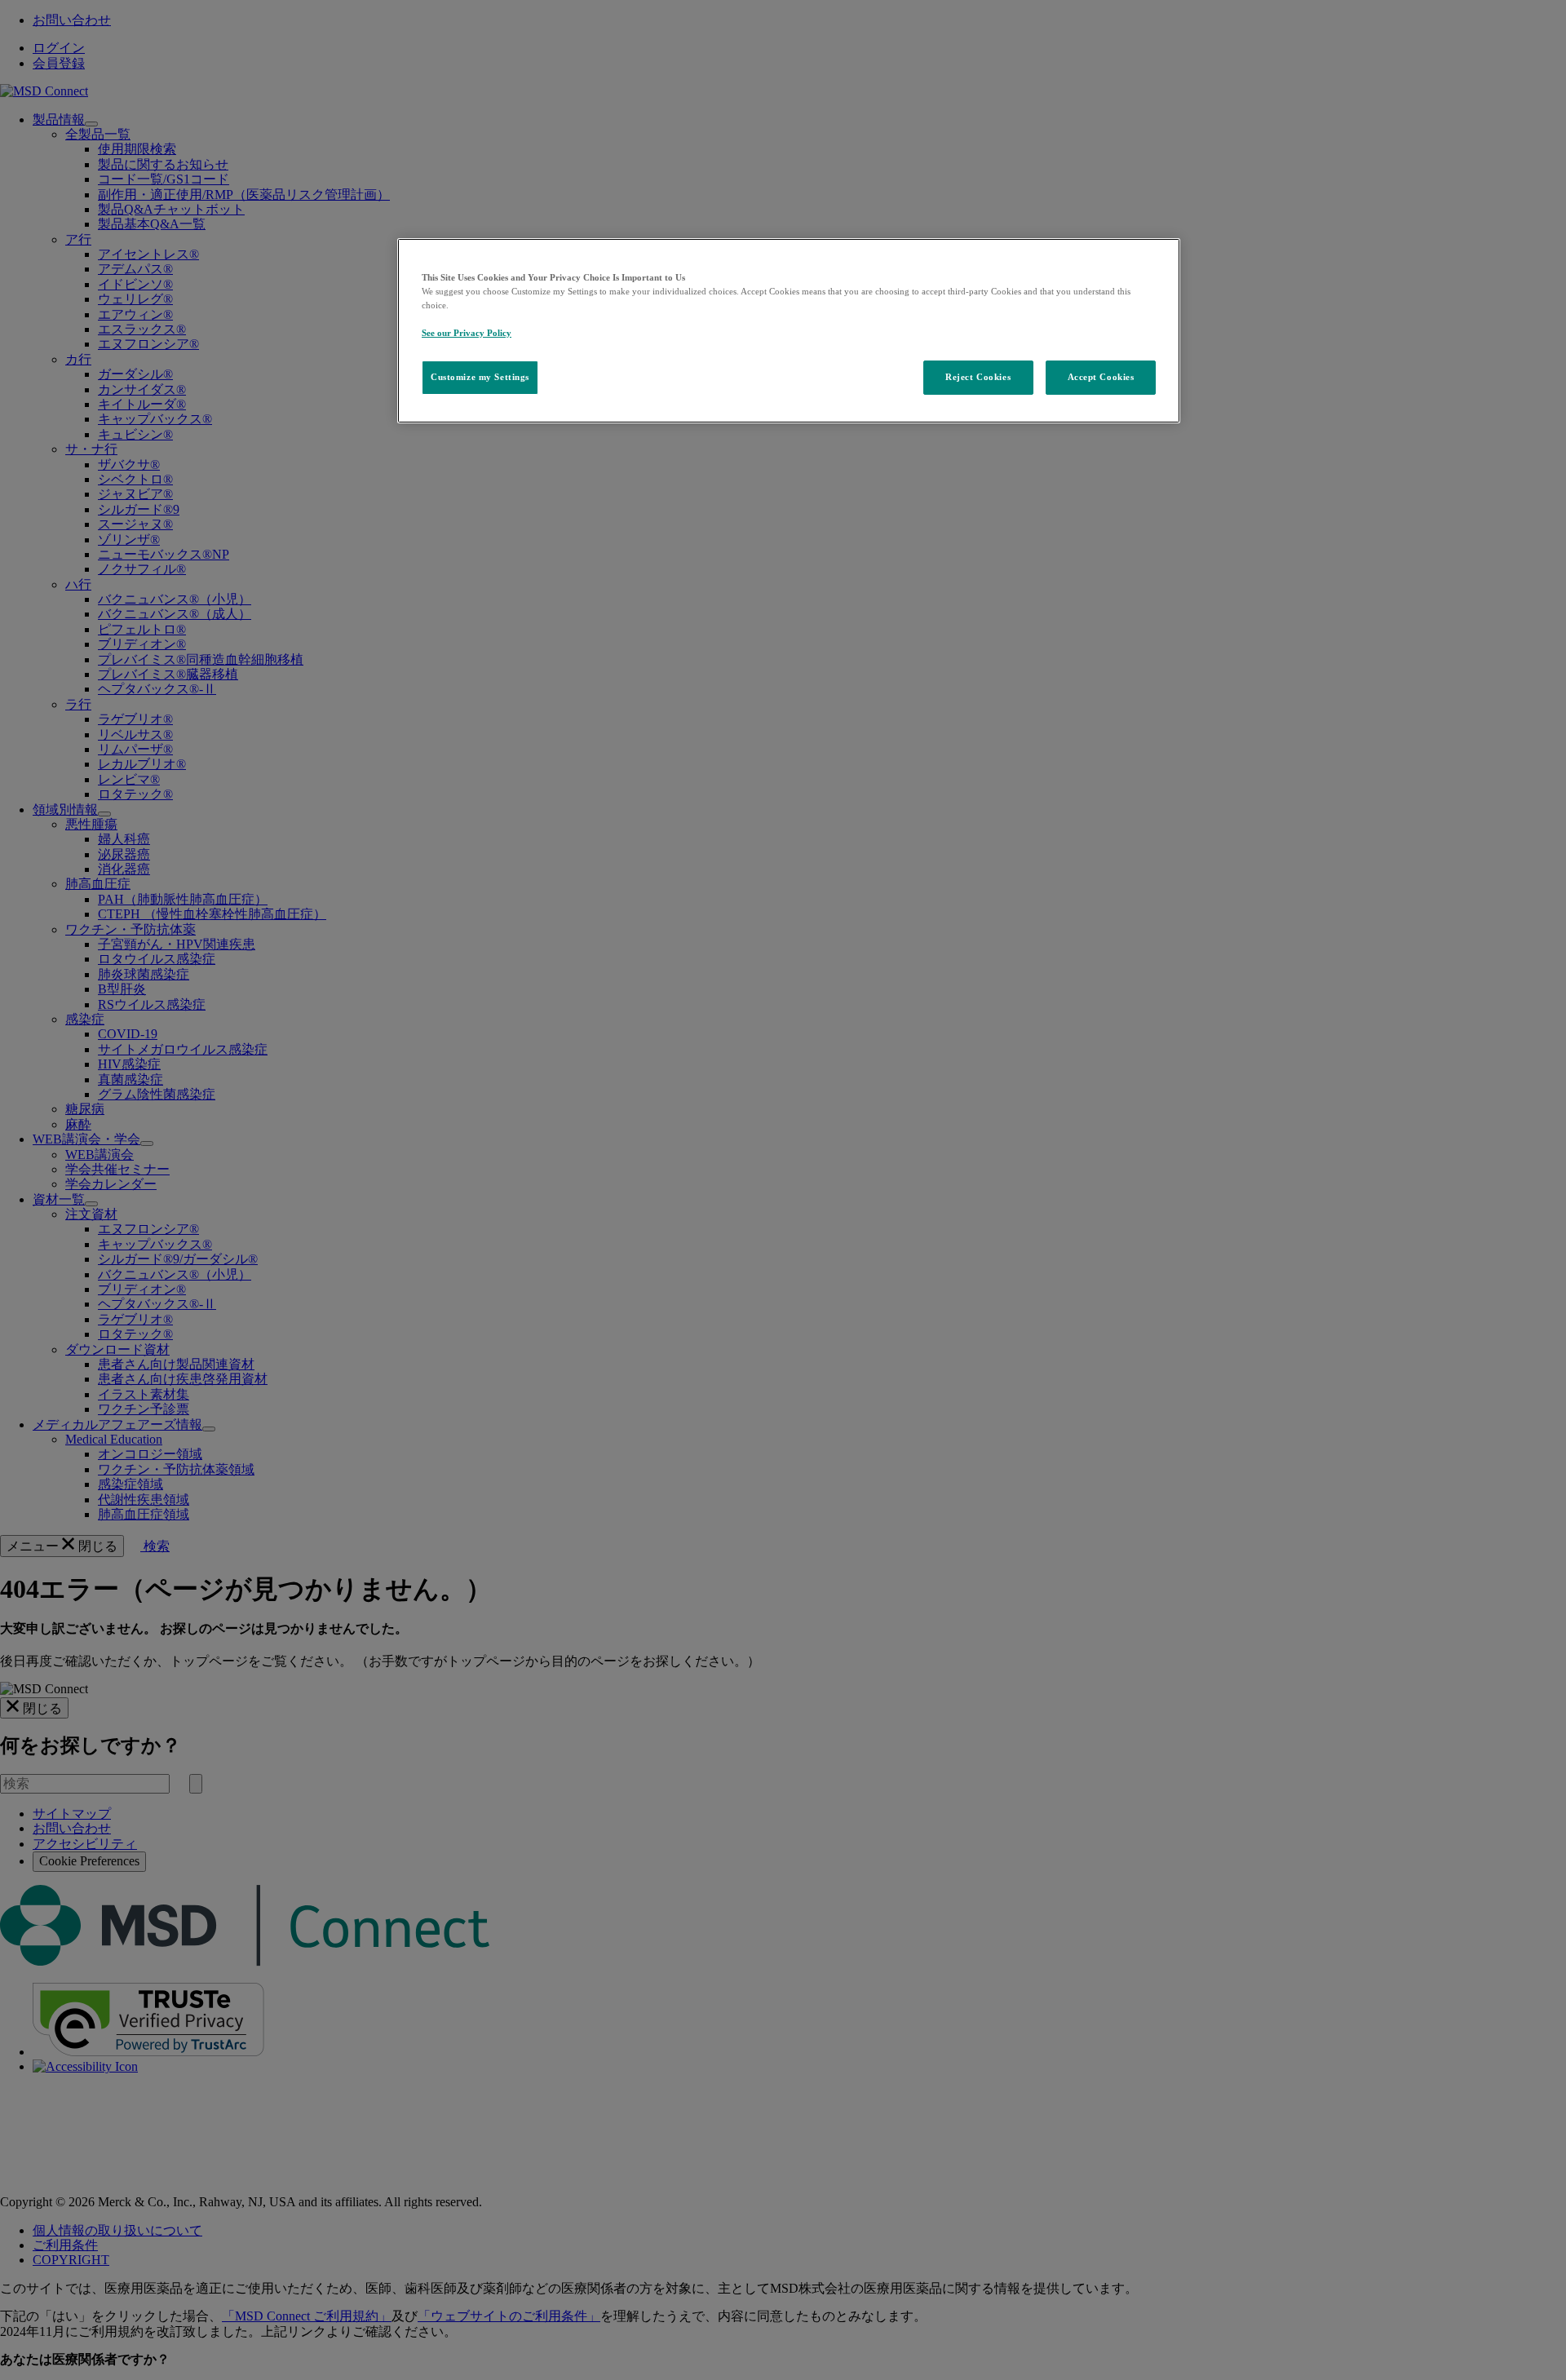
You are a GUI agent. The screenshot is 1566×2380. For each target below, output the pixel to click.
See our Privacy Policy (467, 333)
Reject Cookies (978, 377)
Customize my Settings (480, 377)
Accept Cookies (1101, 377)
